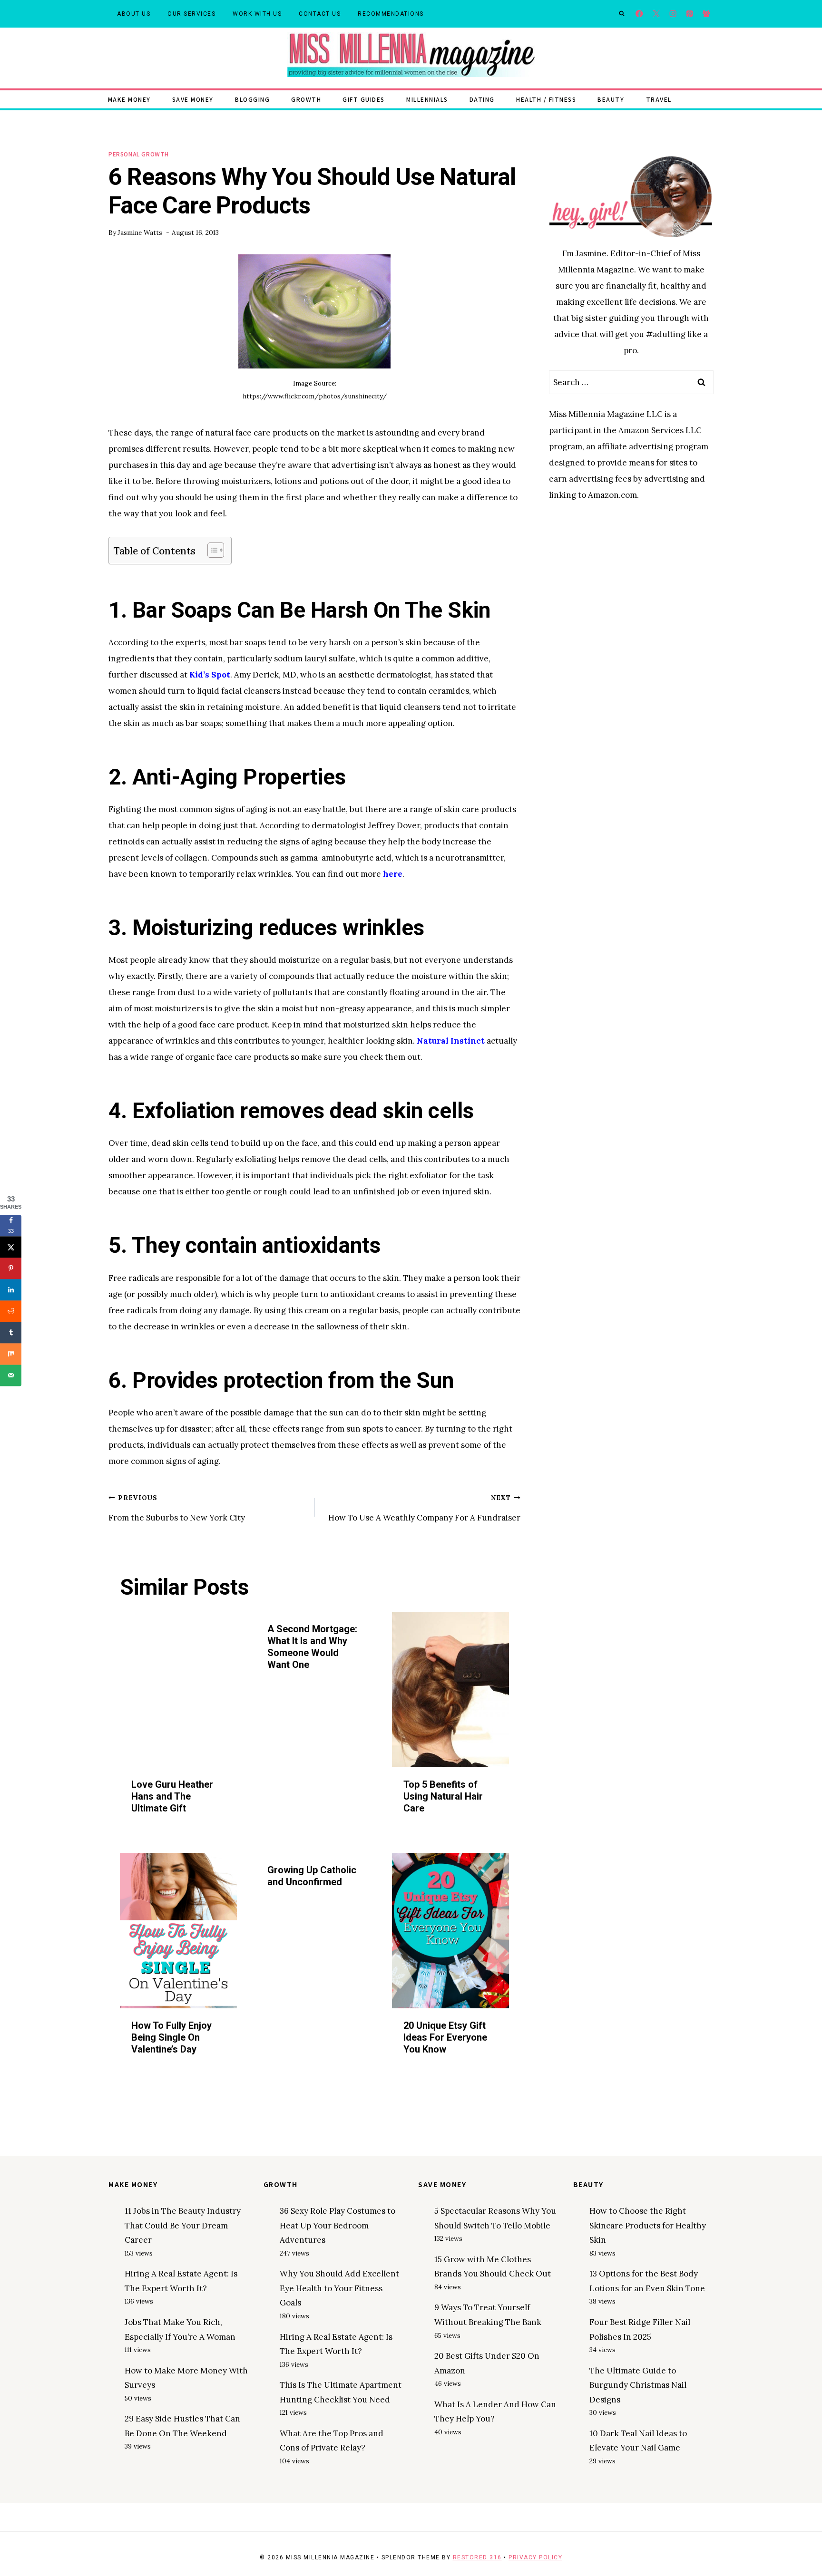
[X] (656, 14)
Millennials (427, 99)
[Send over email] (11, 1375)
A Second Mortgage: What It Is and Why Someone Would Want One (312, 1647)
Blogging (252, 99)
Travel (659, 99)
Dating (482, 99)
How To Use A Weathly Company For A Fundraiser (424, 1508)
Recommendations (391, 14)
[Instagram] (673, 14)
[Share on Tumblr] (11, 1332)
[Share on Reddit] (11, 1311)
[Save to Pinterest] (11, 1268)
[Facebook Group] (706, 14)
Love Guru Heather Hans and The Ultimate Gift (172, 1796)
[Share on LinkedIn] (11, 1290)
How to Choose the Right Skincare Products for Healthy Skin (648, 2225)
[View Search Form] (622, 14)
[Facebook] (640, 14)
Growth (306, 99)
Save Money (193, 99)
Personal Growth (139, 154)
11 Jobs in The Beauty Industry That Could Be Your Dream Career (183, 2225)
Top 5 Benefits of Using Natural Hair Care (443, 1796)
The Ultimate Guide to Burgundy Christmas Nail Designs (638, 2385)
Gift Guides (364, 99)
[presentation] (178, 1690)
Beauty (611, 99)
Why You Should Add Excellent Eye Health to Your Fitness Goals (339, 2288)
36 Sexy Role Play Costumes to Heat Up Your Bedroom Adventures (338, 2225)
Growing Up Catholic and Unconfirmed (312, 1876)
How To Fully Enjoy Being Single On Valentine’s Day (171, 2037)
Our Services (191, 14)
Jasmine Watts (140, 232)
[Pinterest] (690, 14)
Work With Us (257, 14)
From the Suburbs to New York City (177, 1508)
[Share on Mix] (11, 1354)
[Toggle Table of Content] (211, 550)
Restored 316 (477, 2557)
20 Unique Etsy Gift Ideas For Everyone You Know (445, 2037)
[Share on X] (11, 1247)
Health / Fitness (546, 99)
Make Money (129, 99)
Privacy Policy (535, 2557)
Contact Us (320, 14)
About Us (134, 14)
